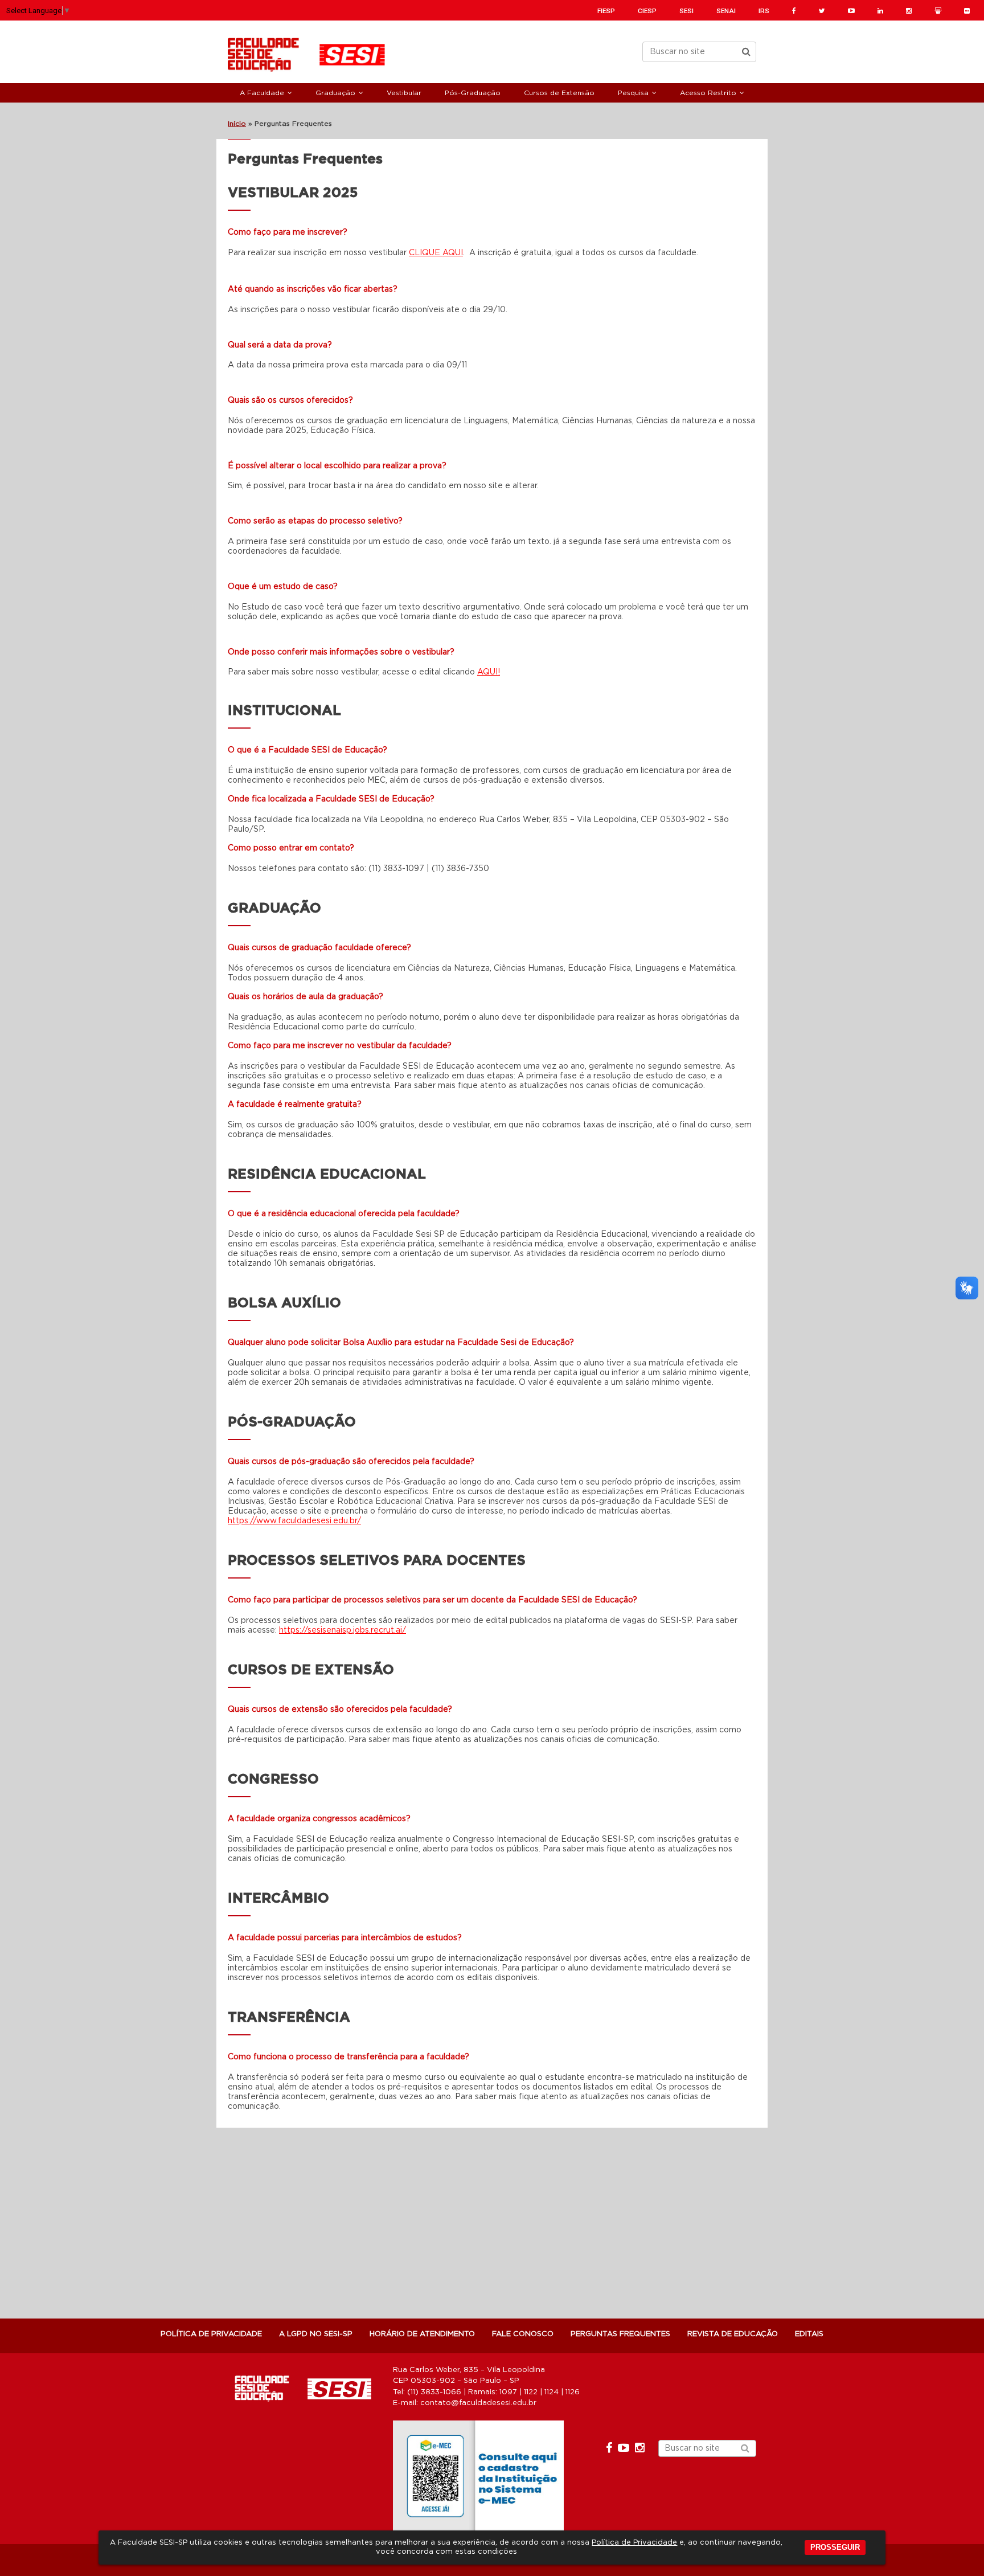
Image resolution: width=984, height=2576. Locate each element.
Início (237, 124)
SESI (686, 11)
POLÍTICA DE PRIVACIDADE (211, 2334)
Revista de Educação (733, 2334)
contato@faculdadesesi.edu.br (478, 2403)
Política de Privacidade (634, 2543)
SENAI (726, 11)
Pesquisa (633, 93)
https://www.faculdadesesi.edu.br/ (294, 1521)
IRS (764, 11)
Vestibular (404, 93)
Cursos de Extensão (559, 93)
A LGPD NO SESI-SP (316, 2334)
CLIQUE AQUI (436, 253)
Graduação (335, 93)
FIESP (606, 11)
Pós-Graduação (473, 93)
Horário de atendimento (422, 2334)
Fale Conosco (523, 2334)
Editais (809, 2334)
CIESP (647, 11)
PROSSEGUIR (835, 2547)
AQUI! (489, 672)
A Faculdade (262, 93)
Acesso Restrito (708, 93)
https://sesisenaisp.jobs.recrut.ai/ (343, 1630)
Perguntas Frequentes (620, 2334)
